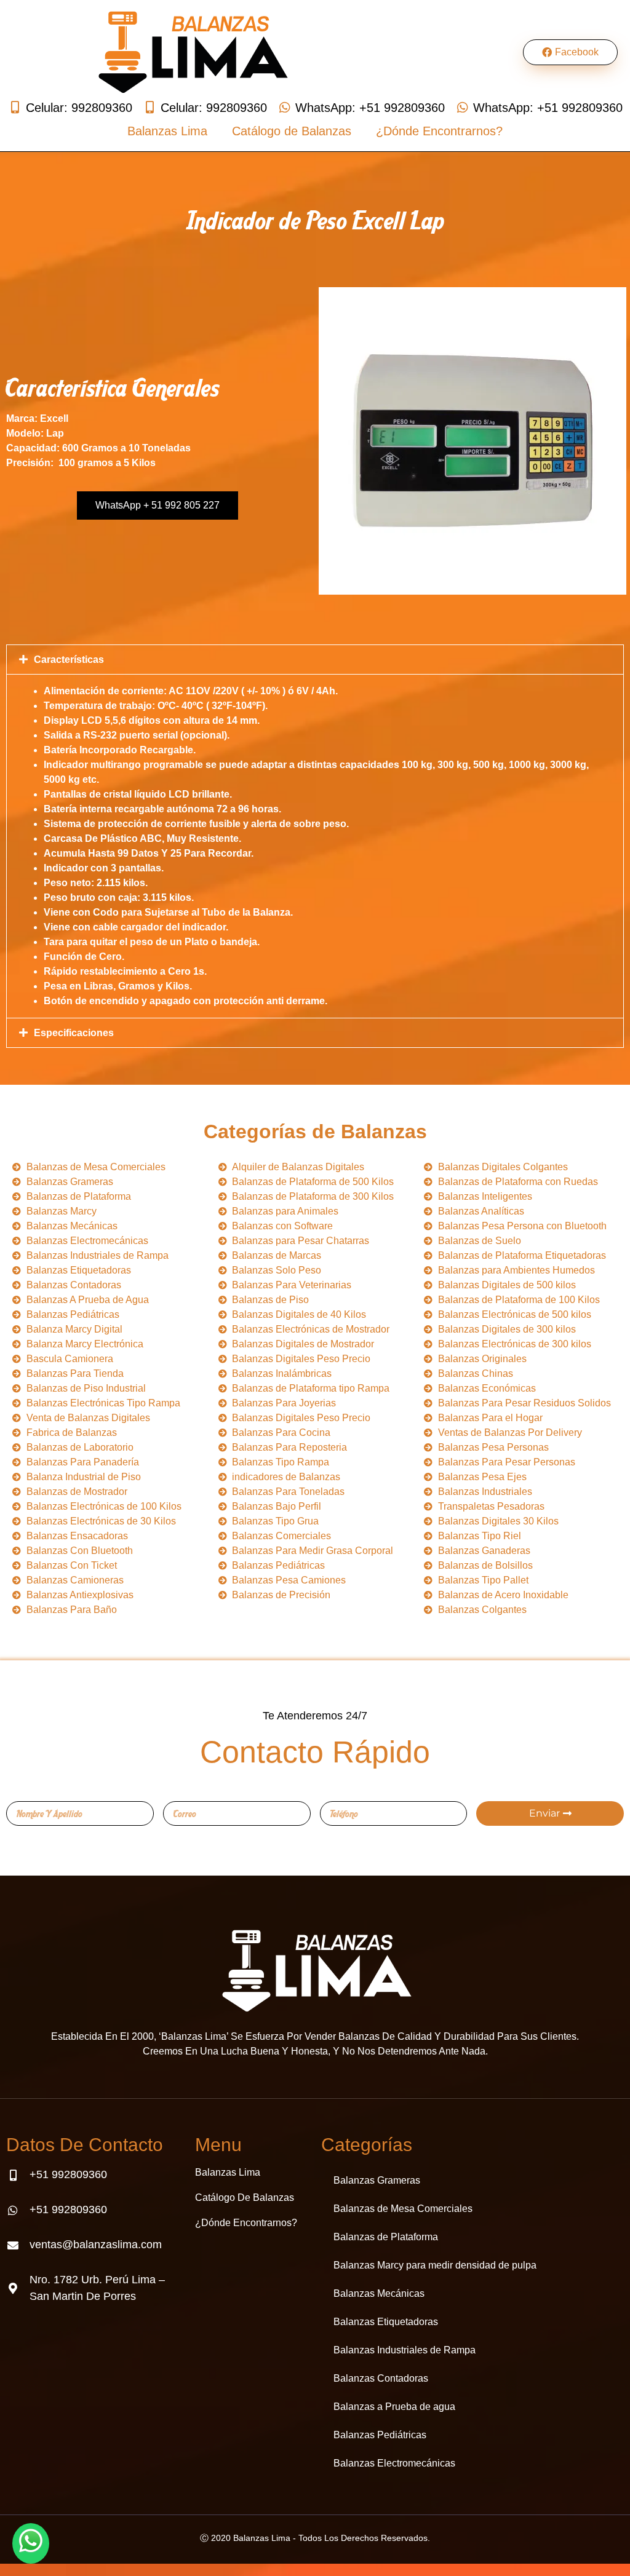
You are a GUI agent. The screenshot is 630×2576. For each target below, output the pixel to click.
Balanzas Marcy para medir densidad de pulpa (435, 2265)
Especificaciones (74, 1033)
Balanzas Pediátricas (380, 2435)
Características (69, 660)
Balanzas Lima (167, 131)
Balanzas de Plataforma (386, 2237)
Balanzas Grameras (377, 2180)
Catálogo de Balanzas (292, 131)
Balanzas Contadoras (381, 2378)
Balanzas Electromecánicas (394, 2463)
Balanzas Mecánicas (379, 2293)
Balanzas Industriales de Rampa (405, 2350)
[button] (315, 660)
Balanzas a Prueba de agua (394, 2407)
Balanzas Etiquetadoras (386, 2322)
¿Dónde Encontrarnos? (439, 131)
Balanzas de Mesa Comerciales (403, 2209)
